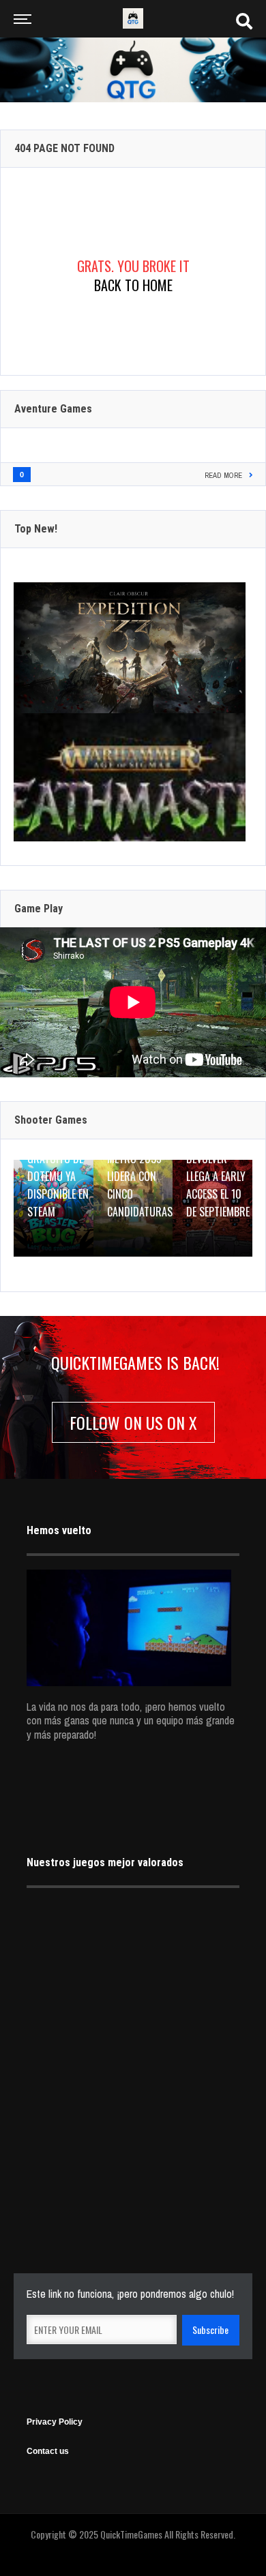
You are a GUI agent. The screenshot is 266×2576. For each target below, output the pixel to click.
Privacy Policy (55, 2422)
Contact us (48, 2451)
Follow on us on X (133, 1422)
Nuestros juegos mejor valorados (105, 1862)
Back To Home (133, 285)
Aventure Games (53, 409)
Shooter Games (51, 1120)
